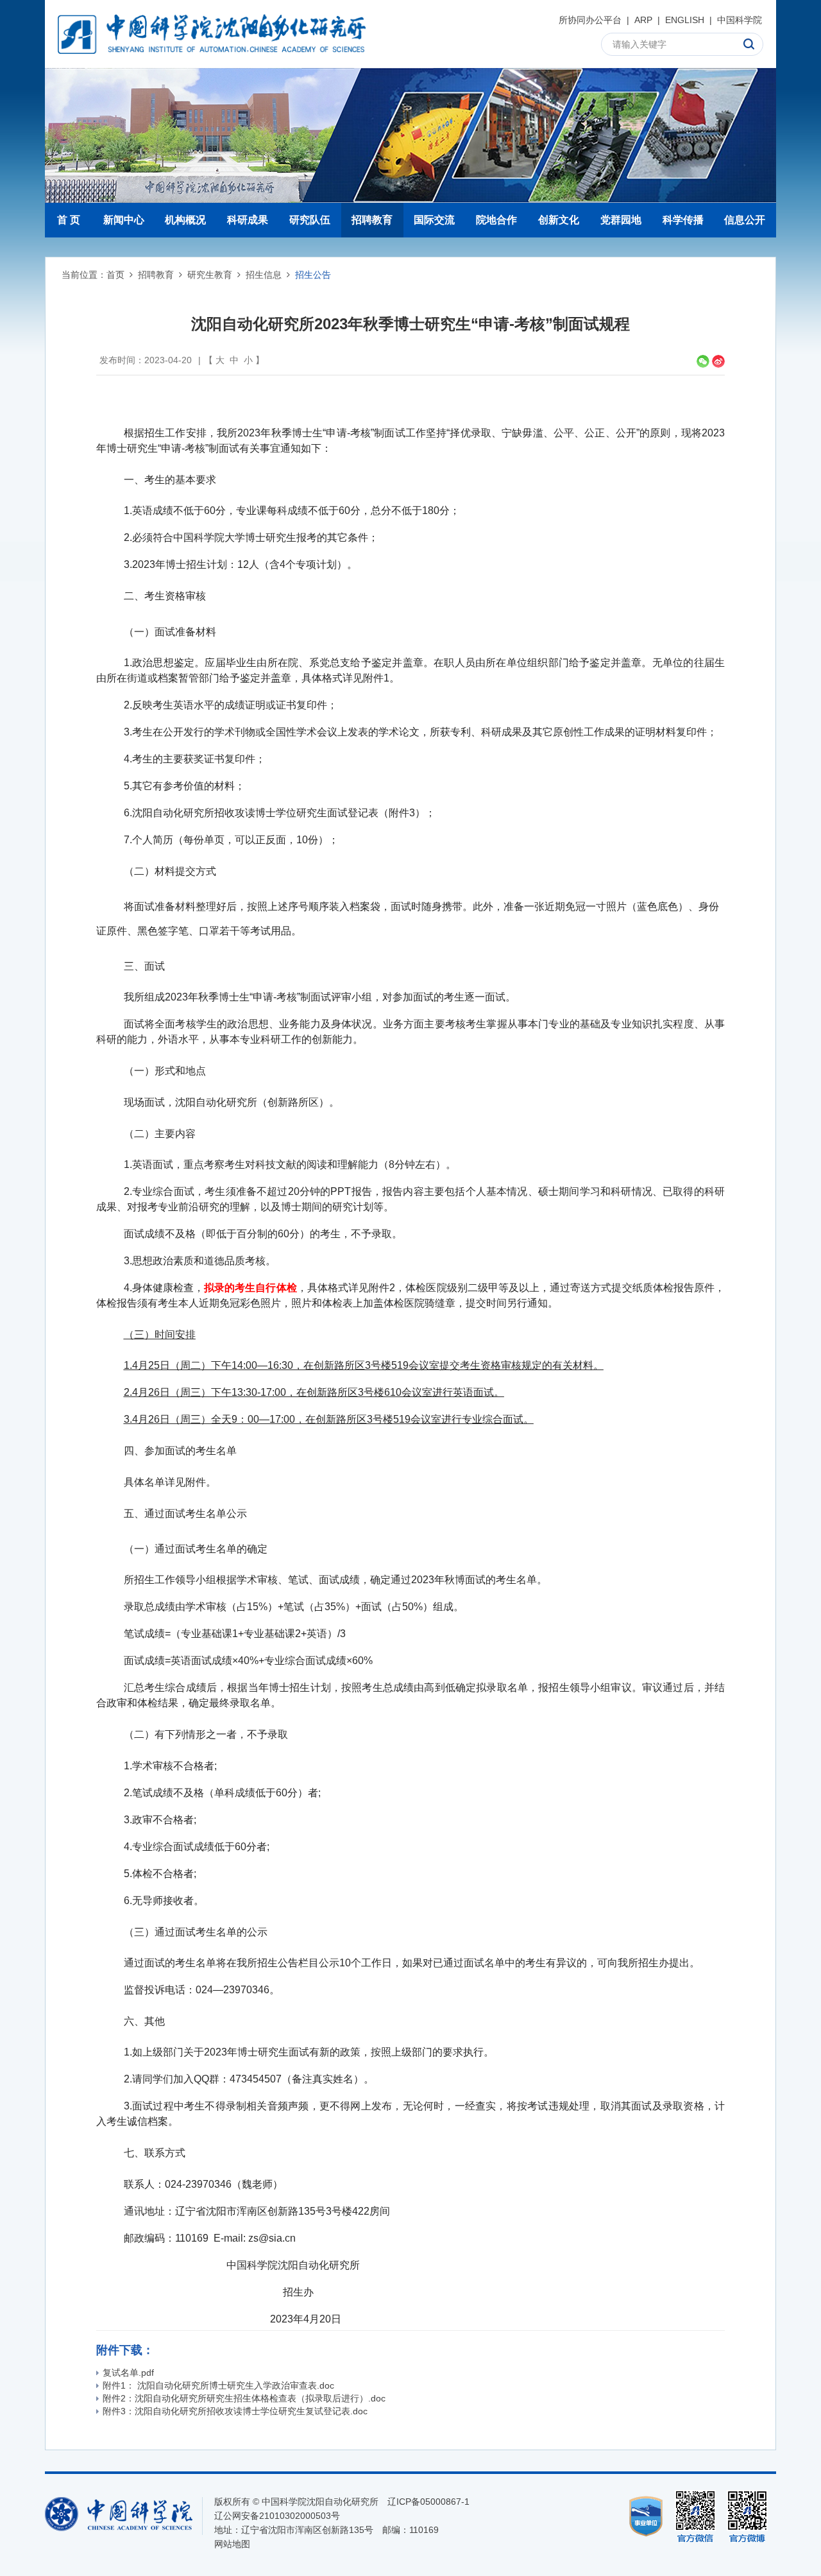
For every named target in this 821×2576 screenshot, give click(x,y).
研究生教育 (210, 275)
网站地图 (232, 2544)
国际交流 (434, 220)
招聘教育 (372, 220)
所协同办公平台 (590, 20)
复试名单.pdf (128, 2373)
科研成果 (248, 220)
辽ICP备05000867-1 (428, 2502)
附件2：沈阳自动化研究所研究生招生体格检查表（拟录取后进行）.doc (244, 2398)
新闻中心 (124, 220)
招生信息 (264, 275)
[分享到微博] (718, 361)
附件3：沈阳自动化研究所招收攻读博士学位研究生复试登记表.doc (235, 2411)
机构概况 (185, 220)
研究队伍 (310, 220)
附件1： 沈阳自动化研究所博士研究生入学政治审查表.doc (218, 2385)
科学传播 (683, 220)
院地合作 (496, 220)
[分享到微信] (703, 361)
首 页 (69, 220)
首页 (115, 275)
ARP (643, 20)
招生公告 (313, 275)
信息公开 (745, 220)
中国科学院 (740, 20)
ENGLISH (685, 20)
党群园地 (621, 220)
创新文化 (559, 220)
